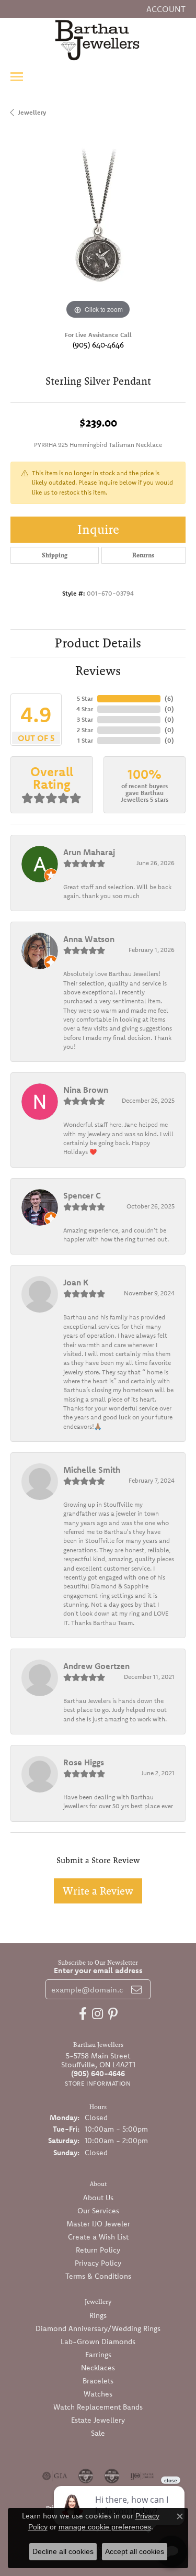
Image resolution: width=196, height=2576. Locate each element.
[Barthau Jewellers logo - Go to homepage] (98, 40)
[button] (165, 9)
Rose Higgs (84, 1762)
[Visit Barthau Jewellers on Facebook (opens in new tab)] (83, 2014)
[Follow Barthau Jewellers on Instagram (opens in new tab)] (97, 2014)
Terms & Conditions (98, 2276)
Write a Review (98, 1891)
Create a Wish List (98, 2237)
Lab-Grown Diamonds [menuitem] (98, 2342)
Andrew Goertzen (96, 1666)
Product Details (98, 643)
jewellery (32, 112)
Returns (143, 555)
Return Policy (98, 2250)
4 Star (85, 709)
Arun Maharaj (89, 852)
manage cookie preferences (105, 2527)
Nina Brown (86, 1090)
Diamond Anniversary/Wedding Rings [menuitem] (98, 2328)
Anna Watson (89, 939)
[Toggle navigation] (17, 77)
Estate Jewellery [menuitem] (98, 2420)
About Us (98, 2198)
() (169, 698)
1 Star (85, 740)
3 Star (85, 719)
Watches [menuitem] (98, 2394)
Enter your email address (98, 1970)
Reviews (98, 671)
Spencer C (82, 1195)
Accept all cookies (135, 2551)
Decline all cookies (63, 2551)
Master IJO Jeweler (98, 2224)
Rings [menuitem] (98, 2315)
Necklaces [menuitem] (98, 2368)
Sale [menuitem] (98, 2433)
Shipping (55, 555)
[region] (98, 234)
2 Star (85, 730)
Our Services (98, 2211)
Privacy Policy (98, 2263)
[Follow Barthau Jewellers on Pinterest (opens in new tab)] (113, 2014)
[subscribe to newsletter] (136, 1989)
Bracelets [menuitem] (98, 2381)
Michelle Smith (92, 1470)
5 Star (85, 698)
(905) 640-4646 (98, 345)
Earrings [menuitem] (98, 2355)
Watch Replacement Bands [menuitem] (98, 2407)
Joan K (76, 1282)
